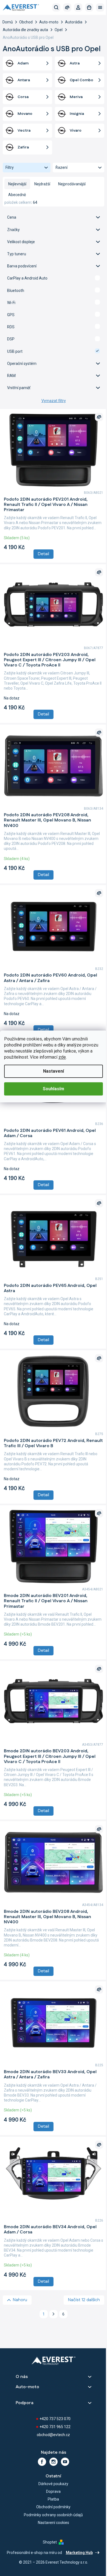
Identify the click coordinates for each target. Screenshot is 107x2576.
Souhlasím (54, 1089)
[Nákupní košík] (89, 7)
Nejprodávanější (72, 184)
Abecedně (17, 195)
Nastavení (54, 1071)
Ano (54, 278)
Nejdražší (42, 184)
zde (62, 1057)
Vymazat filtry (54, 401)
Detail (43, 554)
